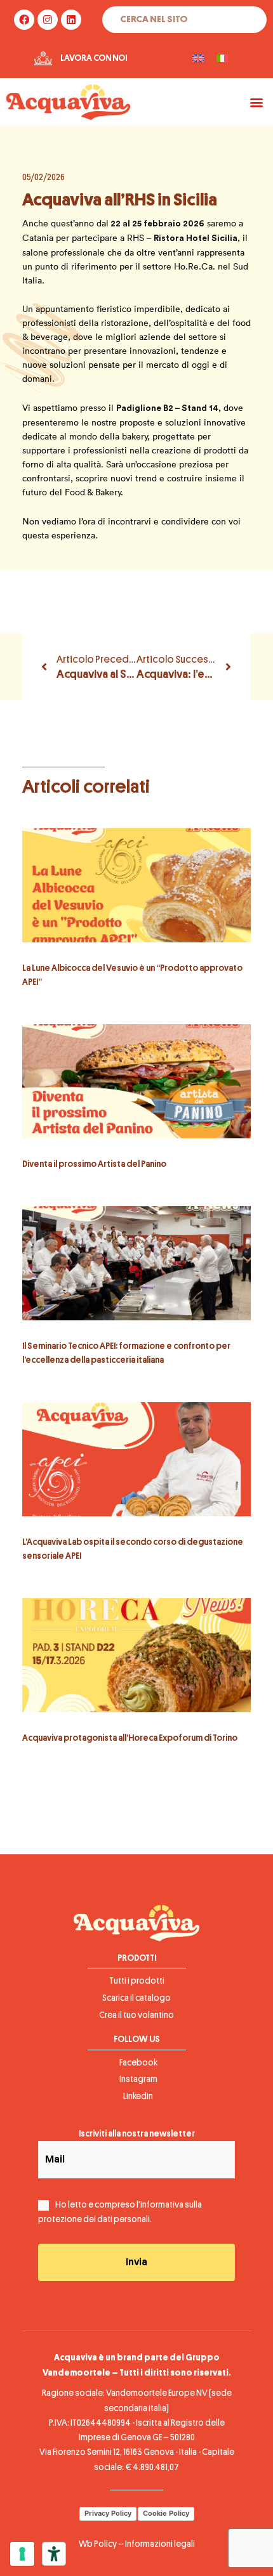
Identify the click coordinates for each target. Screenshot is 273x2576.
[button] (256, 102)
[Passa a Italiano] (222, 59)
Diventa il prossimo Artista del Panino (94, 1164)
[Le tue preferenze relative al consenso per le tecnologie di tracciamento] (22, 2554)
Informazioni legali (160, 2544)
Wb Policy (98, 2544)
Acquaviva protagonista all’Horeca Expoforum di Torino (130, 1738)
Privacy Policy (108, 2513)
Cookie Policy (166, 2513)
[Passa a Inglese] (198, 59)
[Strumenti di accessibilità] (54, 2554)
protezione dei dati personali (94, 2219)
